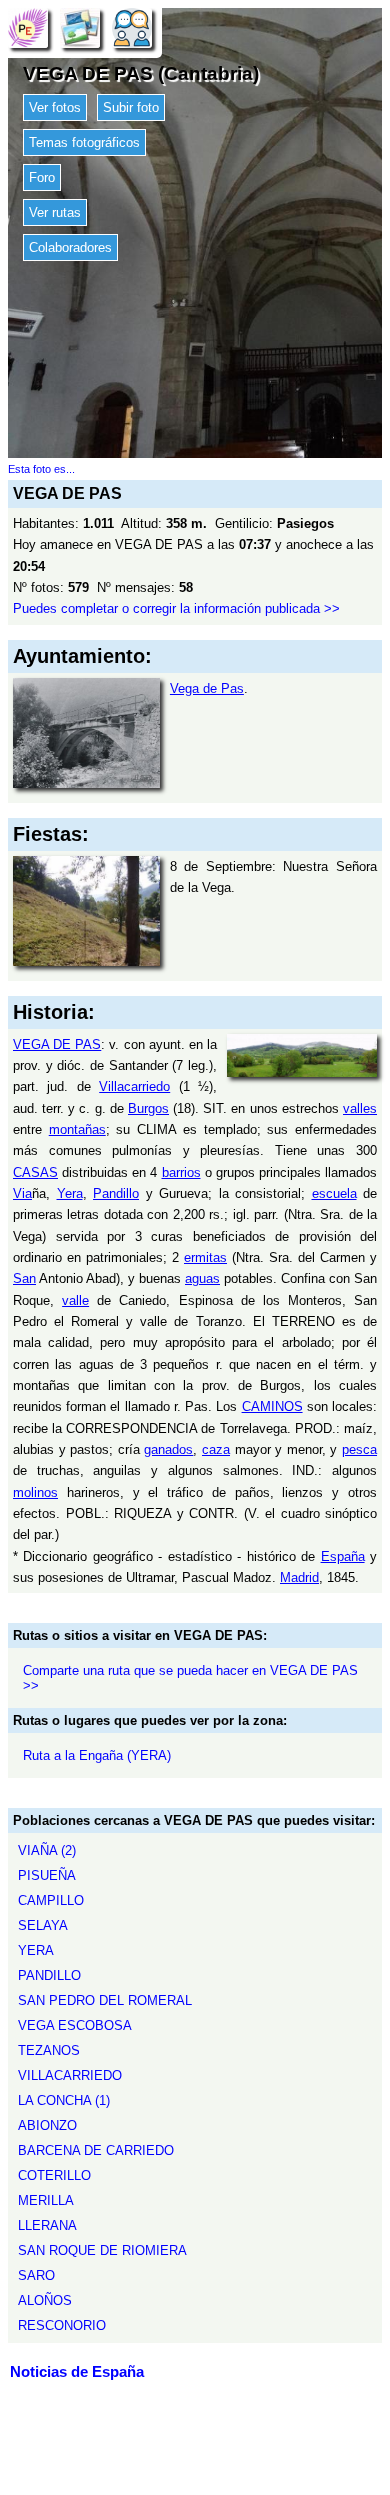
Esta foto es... (41, 469)
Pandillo (116, 1193)
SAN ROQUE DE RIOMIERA (102, 2250)
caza (216, 1449)
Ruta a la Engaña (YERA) (97, 1755)
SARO (36, 2275)
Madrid (299, 1577)
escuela (334, 1193)
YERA (36, 1950)
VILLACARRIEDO (70, 2075)
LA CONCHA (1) (64, 2100)
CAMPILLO (51, 1900)
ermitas (205, 1257)
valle (75, 1300)
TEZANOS (49, 2050)
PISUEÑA (47, 1875)
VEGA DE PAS (57, 1044)
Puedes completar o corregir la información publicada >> (176, 608)
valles (360, 1108)
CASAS (35, 1172)
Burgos (148, 1108)
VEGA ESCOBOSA (75, 2025)
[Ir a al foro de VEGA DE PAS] (132, 27)
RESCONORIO (62, 2325)
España (343, 1556)
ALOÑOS (45, 2300)
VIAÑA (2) (47, 1850)
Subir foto (131, 107)
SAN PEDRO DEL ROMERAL (105, 2000)
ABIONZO (47, 2125)
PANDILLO (49, 1975)
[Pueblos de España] (28, 27)
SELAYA (43, 1925)
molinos (35, 1492)
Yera (70, 1193)
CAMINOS (272, 1406)
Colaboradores (70, 247)
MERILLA (46, 2200)
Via (22, 1193)
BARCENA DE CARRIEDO (96, 2150)
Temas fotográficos (84, 142)
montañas (77, 1129)
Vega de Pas (207, 688)
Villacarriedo (134, 1086)
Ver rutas (55, 212)
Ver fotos (55, 107)
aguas (202, 1278)
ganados (168, 1449)
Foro (42, 177)
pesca (359, 1449)
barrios (181, 1172)
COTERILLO (54, 2175)
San (24, 1278)
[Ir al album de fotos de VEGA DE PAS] (80, 27)
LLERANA (47, 2225)
